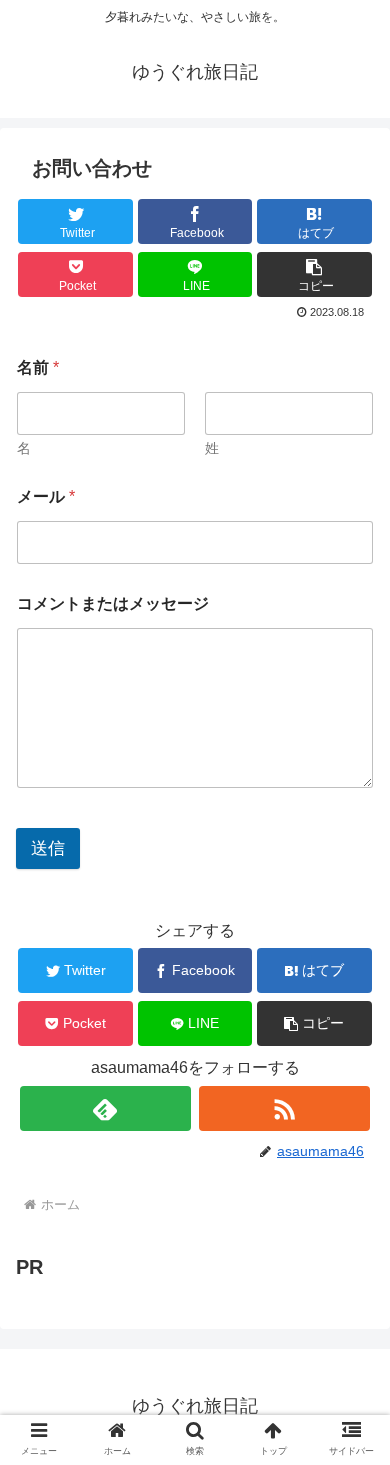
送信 (48, 848)
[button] (314, 274)
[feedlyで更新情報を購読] (106, 1108)
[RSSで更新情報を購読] (285, 1108)
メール (46, 496)
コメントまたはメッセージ (113, 603)
